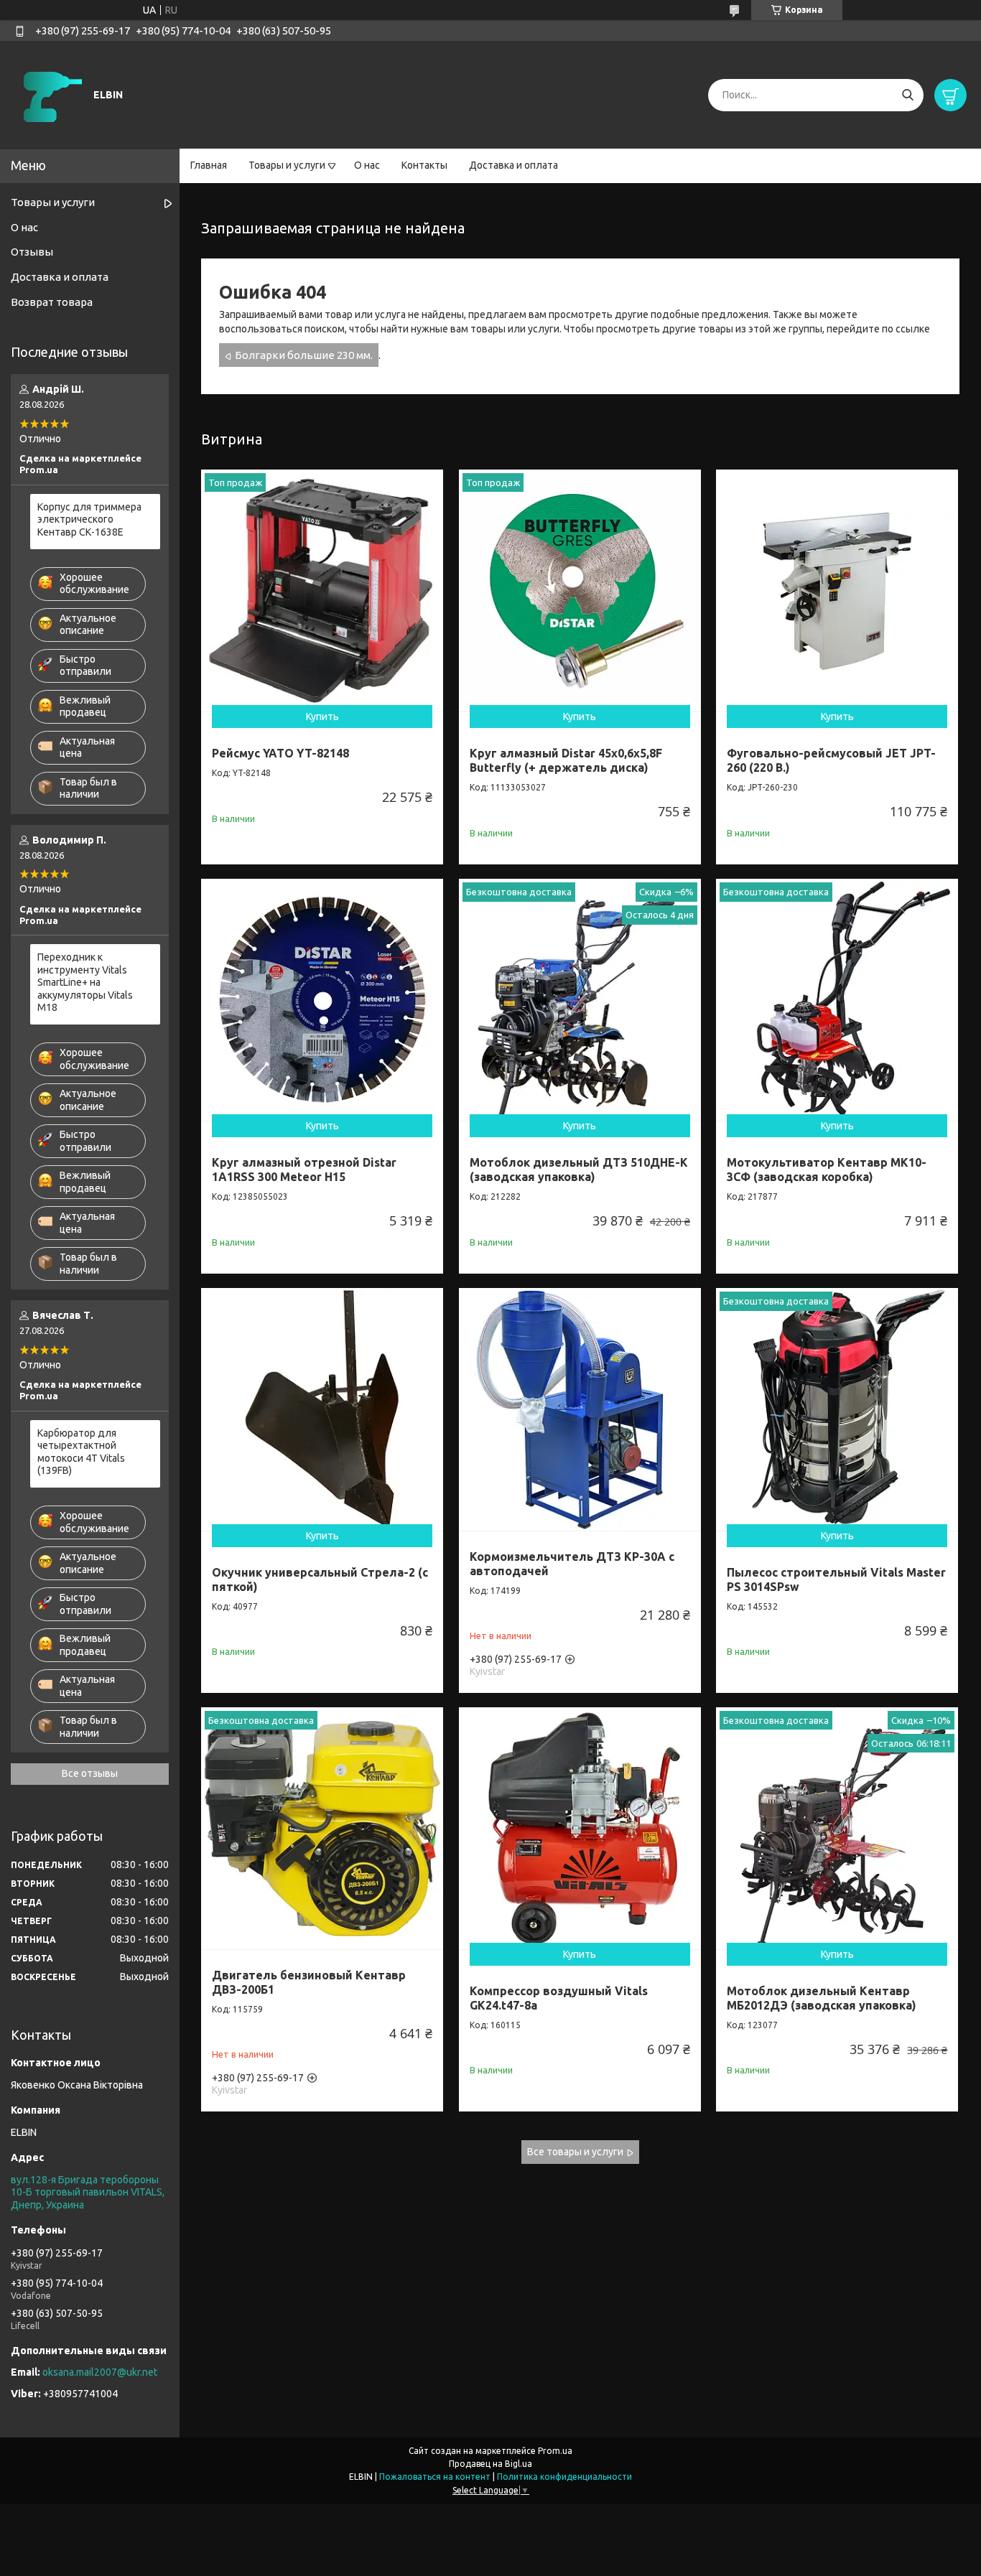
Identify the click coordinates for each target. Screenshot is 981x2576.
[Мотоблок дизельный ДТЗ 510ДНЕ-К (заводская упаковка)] (580, 1000)
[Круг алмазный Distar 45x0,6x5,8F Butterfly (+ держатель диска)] (580, 591)
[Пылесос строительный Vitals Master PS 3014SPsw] (837, 1409)
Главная (209, 165)
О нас (367, 165)
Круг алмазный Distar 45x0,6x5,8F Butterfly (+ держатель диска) (566, 760)
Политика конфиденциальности (564, 2477)
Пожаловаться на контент (435, 2477)
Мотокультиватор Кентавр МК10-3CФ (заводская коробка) (827, 1170)
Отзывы (32, 252)
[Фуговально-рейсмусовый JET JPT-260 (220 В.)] (837, 591)
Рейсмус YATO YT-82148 (280, 753)
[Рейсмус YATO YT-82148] (322, 591)
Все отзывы (90, 1773)
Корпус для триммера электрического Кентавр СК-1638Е (89, 519)
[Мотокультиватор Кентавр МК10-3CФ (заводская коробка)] (837, 1000)
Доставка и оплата (513, 165)
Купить (322, 717)
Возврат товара (52, 302)
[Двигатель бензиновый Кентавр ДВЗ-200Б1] (322, 1828)
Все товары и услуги (575, 2152)
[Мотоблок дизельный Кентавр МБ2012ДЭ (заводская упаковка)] (837, 1828)
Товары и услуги (287, 165)
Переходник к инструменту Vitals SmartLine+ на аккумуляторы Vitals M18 (85, 982)
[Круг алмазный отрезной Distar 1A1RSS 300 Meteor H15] (322, 1000)
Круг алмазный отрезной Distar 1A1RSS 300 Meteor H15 (304, 1170)
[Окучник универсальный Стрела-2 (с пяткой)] (322, 1409)
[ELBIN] (50, 94)
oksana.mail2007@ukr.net (100, 2372)
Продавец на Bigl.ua (490, 2464)
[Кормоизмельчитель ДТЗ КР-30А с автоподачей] (580, 1409)
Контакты (424, 165)
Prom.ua (555, 2451)
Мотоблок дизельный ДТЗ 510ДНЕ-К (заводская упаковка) (579, 1170)
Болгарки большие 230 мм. (304, 355)
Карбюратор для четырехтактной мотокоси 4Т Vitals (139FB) (81, 1452)
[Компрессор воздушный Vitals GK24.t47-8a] (580, 1828)
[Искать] (907, 95)
